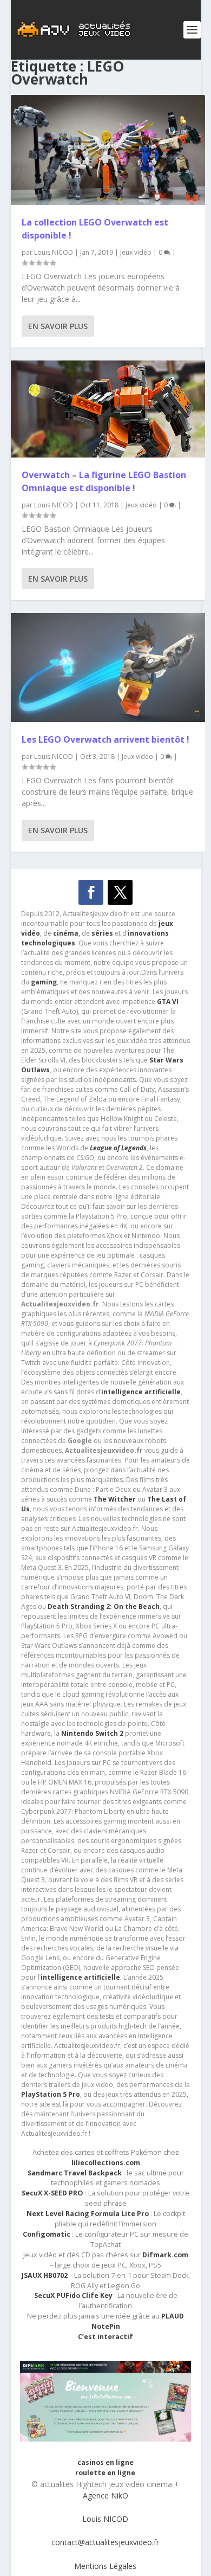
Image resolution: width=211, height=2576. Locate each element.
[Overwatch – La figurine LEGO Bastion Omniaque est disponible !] (108, 409)
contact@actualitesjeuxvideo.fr (105, 2542)
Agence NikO (105, 2495)
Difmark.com (165, 2255)
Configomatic (47, 2234)
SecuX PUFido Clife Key (73, 2295)
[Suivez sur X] (120, 892)
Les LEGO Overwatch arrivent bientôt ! (105, 739)
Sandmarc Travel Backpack (75, 2173)
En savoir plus (58, 326)
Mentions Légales (105, 2566)
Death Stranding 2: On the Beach (104, 1606)
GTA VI (168, 1002)
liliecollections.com (106, 2163)
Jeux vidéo (136, 252)
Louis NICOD (54, 252)
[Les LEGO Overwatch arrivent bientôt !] (108, 667)
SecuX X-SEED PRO (52, 2193)
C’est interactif (105, 2337)
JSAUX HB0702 (45, 2275)
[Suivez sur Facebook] (91, 892)
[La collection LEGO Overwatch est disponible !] (108, 150)
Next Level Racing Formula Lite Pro (88, 2214)
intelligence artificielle (80, 1977)
